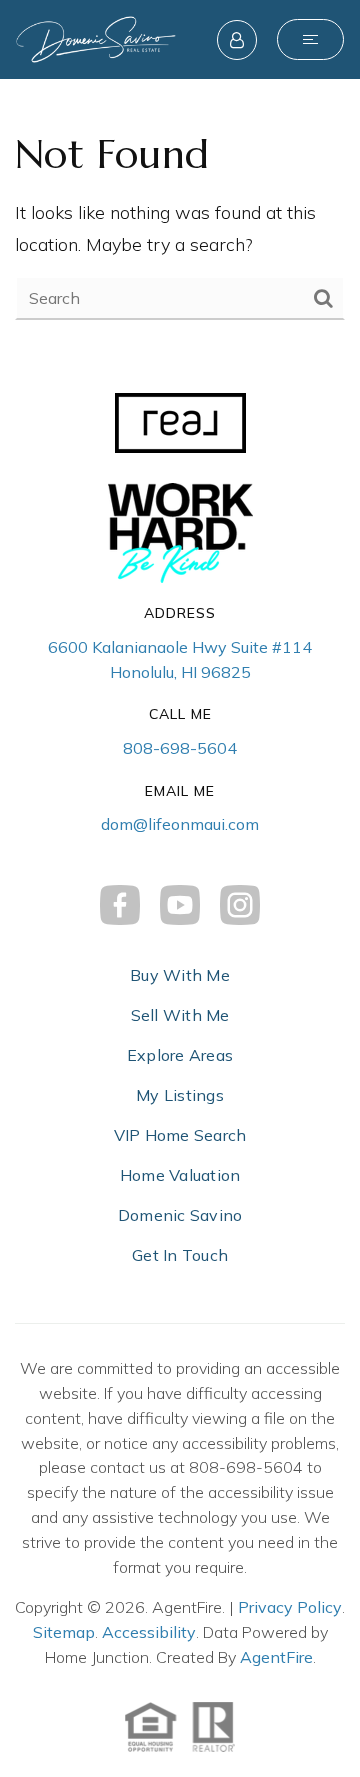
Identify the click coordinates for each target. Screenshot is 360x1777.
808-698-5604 (180, 748)
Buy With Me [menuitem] (180, 975)
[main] (180, 223)
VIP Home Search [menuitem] (180, 1135)
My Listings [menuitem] (180, 1095)
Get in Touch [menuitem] (180, 1255)
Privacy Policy (290, 1607)
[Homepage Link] (96, 37)
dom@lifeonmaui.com (180, 824)
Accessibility (149, 1632)
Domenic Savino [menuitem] (180, 1215)
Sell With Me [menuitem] (180, 1015)
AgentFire (276, 1657)
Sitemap (64, 1632)
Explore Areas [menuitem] (180, 1055)
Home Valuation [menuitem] (180, 1175)
